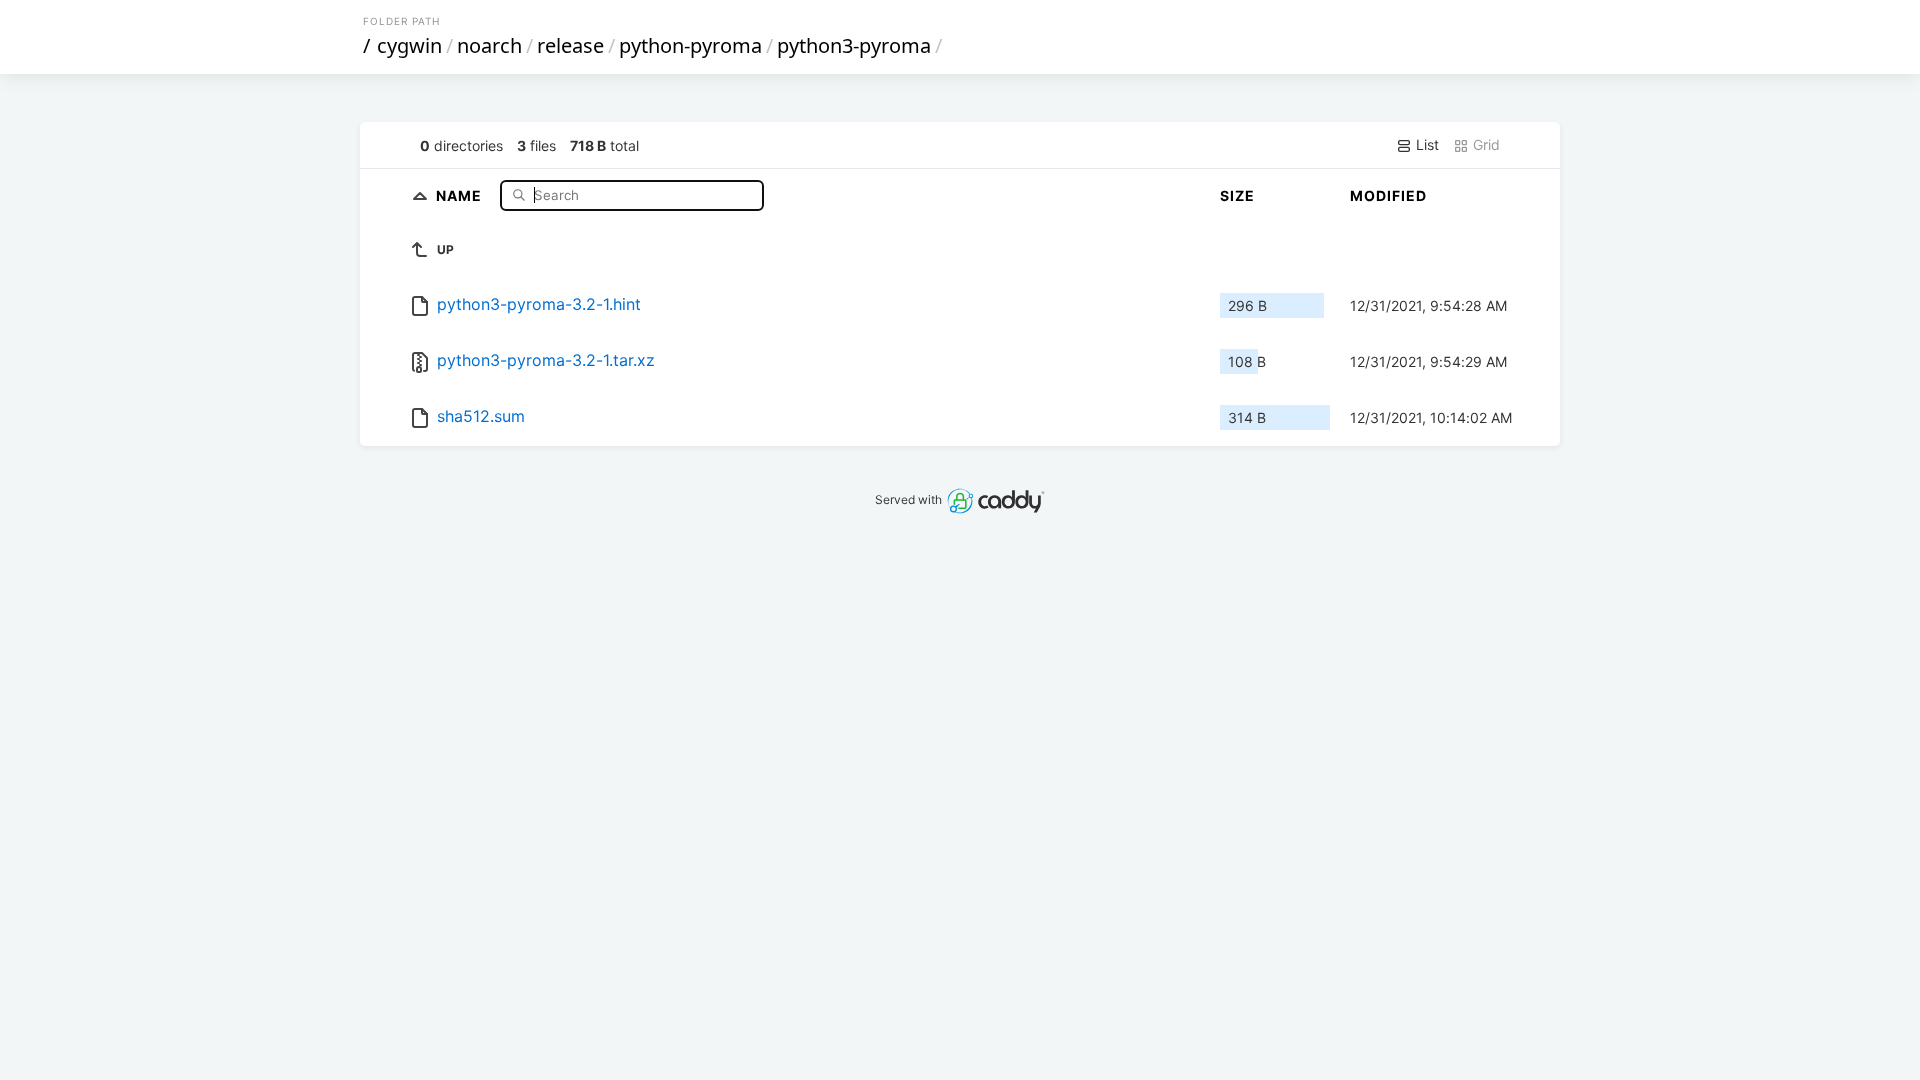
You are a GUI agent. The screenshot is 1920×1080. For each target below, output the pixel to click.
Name (461, 194)
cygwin (409, 45)
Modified (1388, 195)
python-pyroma (690, 45)
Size (1237, 195)
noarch (489, 45)
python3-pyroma (854, 45)
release (570, 45)
